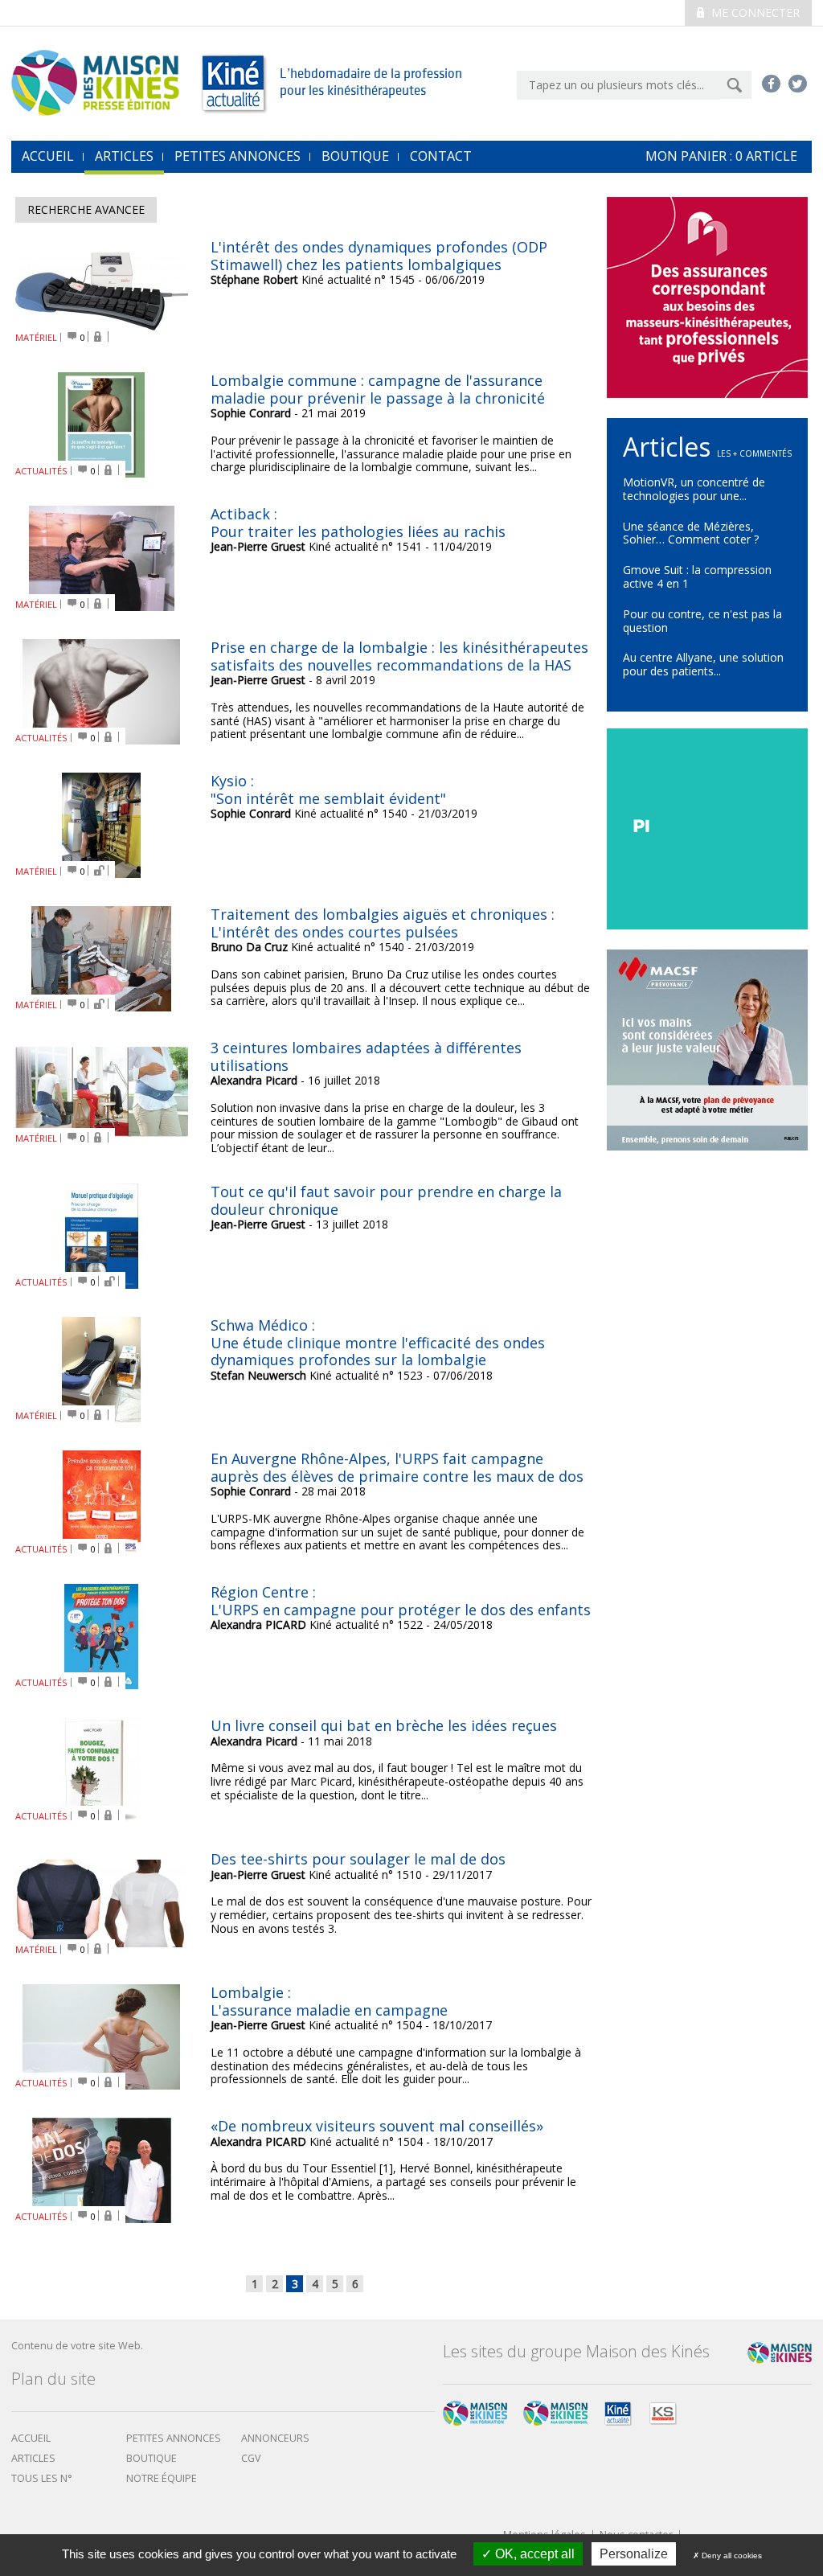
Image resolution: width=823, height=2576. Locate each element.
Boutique (355, 156)
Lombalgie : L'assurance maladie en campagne (329, 2001)
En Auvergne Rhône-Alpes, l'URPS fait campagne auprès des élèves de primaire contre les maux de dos (397, 1467)
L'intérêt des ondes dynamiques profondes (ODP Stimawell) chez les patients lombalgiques (379, 256)
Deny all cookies (731, 2555)
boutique (151, 2458)
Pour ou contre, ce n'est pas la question (702, 621)
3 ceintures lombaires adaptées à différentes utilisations (366, 1056)
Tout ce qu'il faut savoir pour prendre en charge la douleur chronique (386, 1200)
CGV (251, 2458)
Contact (441, 156)
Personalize (634, 2554)
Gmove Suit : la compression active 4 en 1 (697, 576)
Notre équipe (162, 2478)
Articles (124, 156)
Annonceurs (275, 2438)
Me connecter (754, 12)
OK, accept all (533, 2554)
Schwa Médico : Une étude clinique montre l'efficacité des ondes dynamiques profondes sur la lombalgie (378, 1342)
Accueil (31, 2438)
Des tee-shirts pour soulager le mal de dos (358, 1859)
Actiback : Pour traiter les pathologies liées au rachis (358, 523)
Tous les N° (42, 2478)
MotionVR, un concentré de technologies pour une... (694, 489)
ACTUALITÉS (41, 471)
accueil (48, 156)
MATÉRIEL (36, 337)
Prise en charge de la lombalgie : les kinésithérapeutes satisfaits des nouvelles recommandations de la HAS (399, 656)
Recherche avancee (86, 209)
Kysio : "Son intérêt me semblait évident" (328, 790)
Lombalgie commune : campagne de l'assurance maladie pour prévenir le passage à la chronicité (378, 389)
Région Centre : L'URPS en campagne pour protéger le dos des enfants (401, 1601)
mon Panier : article (721, 156)
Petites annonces (237, 156)
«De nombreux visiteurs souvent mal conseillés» (377, 2126)
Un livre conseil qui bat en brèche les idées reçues (384, 1725)
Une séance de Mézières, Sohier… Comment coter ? (691, 533)
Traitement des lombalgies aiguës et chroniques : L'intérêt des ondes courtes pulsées (383, 923)
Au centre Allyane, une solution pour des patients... (703, 664)
